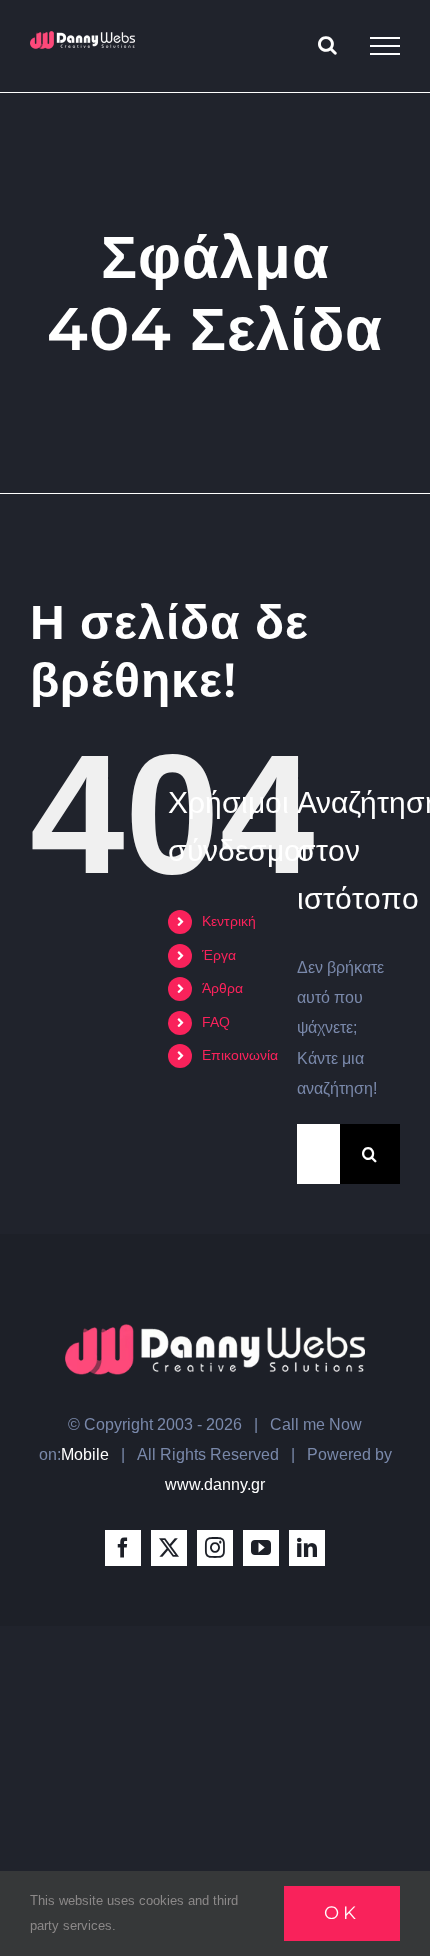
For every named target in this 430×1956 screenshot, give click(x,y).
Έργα (219, 955)
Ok (342, 1913)
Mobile (85, 1454)
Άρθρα (222, 988)
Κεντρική (229, 921)
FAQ (216, 1022)
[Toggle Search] (327, 45)
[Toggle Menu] (385, 46)
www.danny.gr (215, 1484)
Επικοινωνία (240, 1055)
